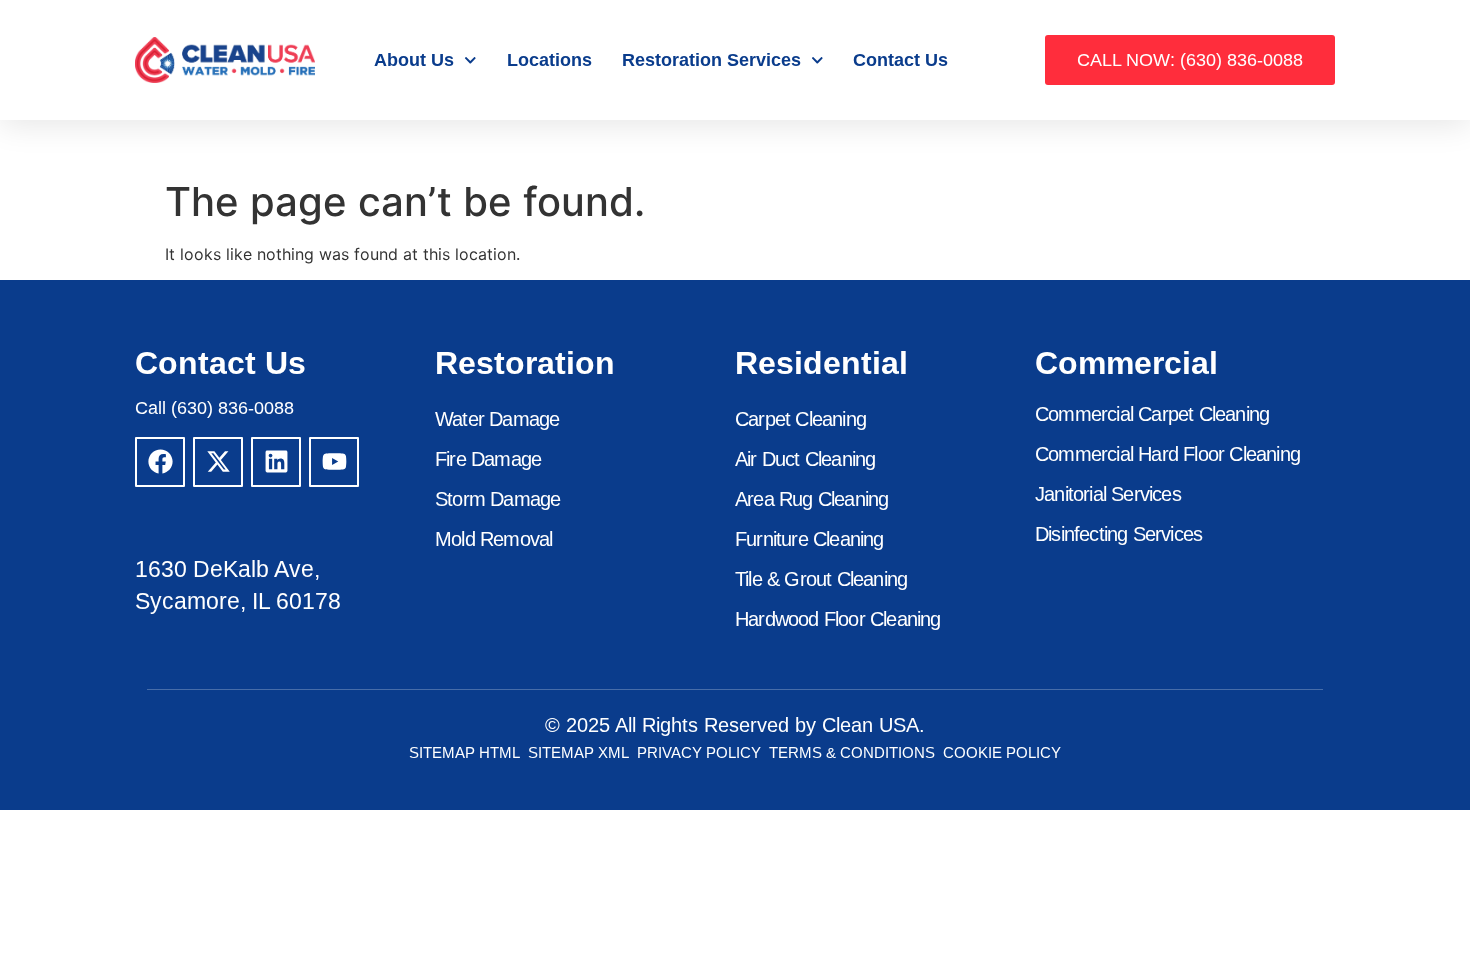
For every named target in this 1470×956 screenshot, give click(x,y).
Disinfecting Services (1118, 534)
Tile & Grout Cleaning (821, 579)
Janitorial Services (1108, 494)
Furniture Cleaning (809, 539)
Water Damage (497, 419)
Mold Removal (493, 539)
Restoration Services (711, 60)
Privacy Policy (699, 752)
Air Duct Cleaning (805, 459)
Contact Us (900, 60)
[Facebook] (160, 462)
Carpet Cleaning (800, 419)
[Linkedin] (276, 462)
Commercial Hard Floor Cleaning (1167, 454)
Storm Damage (497, 499)
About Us (414, 60)
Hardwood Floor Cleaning (838, 619)
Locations (549, 60)
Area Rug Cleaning (811, 499)
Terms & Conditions (852, 752)
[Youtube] (334, 462)
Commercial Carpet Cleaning (1152, 414)
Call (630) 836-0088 (214, 408)
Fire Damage (488, 459)
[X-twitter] (218, 462)
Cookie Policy (1002, 752)
